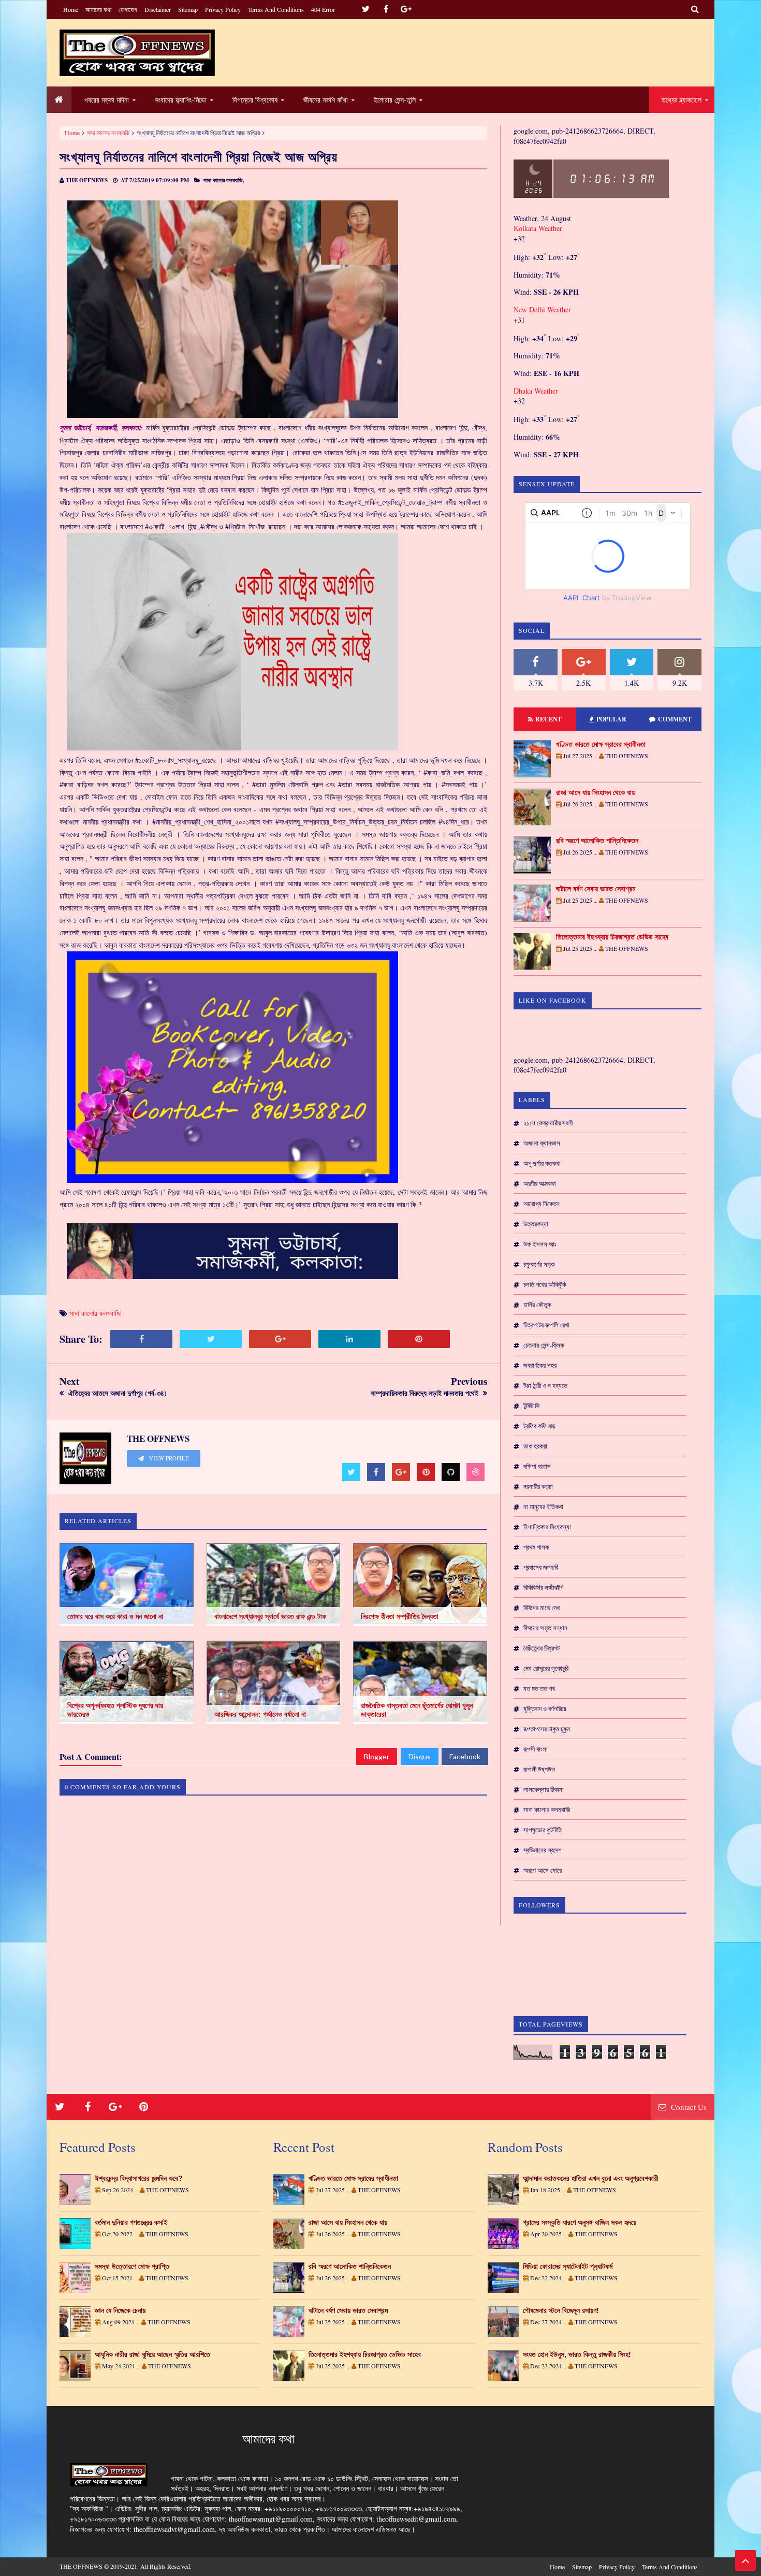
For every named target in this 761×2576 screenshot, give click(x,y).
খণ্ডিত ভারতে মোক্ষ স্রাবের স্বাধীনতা (601, 744)
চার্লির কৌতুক (537, 1305)
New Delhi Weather (542, 309)
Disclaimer (158, 9)
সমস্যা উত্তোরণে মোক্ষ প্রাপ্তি (132, 2266)
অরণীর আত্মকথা (540, 1183)
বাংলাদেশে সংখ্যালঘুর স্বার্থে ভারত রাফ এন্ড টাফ (270, 1616)
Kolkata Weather (539, 228)
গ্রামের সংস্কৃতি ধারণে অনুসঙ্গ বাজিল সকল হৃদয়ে (580, 2222)
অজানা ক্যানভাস (542, 1143)
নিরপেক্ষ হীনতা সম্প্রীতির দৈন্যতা (400, 1616)
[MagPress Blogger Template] (137, 53)
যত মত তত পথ (539, 1688)
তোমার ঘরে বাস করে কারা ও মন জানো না (115, 1616)
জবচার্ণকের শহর (540, 1365)
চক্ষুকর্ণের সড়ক (539, 1264)
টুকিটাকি (531, 1406)
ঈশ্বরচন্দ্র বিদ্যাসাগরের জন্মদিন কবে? (139, 2178)
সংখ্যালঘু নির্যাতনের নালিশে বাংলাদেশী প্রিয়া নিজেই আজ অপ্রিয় (199, 157)
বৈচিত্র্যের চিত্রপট (542, 1648)
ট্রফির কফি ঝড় (539, 1426)
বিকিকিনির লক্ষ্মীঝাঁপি (543, 1587)
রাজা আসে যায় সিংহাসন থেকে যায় (595, 792)
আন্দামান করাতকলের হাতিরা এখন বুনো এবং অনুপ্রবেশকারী (591, 2178)
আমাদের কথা (98, 9)
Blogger (377, 1756)
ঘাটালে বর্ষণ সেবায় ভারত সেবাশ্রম (596, 889)
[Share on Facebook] (141, 1339)
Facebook (465, 1756)
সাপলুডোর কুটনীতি (543, 1830)
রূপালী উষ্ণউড (539, 1769)
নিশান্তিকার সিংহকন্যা (547, 1527)
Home (71, 9)
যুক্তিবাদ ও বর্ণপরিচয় (545, 1709)
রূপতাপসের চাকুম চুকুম (547, 1729)
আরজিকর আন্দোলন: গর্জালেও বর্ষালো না (260, 1714)
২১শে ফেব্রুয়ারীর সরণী (548, 1123)
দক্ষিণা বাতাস (537, 1466)
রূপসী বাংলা (536, 1749)
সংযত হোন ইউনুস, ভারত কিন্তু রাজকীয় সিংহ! (577, 2354)
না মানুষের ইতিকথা (543, 1507)
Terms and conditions (276, 9)
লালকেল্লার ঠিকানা (544, 1789)
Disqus (420, 1756)
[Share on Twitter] (211, 1339)
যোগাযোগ (128, 9)
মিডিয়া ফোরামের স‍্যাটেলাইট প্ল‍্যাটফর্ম (568, 2266)
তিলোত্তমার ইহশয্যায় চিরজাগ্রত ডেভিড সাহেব (612, 937)
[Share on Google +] (280, 1339)
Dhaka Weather (536, 391)
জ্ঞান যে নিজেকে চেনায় (120, 2310)
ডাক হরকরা (535, 1446)
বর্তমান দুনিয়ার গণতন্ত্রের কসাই (131, 2222)
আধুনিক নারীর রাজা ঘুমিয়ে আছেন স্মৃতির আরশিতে (152, 2354)
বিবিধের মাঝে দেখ (542, 1608)
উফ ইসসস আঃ (540, 1244)
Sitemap (188, 9)
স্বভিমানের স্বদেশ (543, 1850)
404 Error (323, 9)
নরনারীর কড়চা (538, 1486)
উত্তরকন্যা (536, 1224)
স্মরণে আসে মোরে (543, 1870)
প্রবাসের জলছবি (541, 1567)
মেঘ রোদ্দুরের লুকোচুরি (546, 1668)
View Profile (168, 1458)
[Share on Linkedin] (349, 1339)
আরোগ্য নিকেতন (542, 1204)
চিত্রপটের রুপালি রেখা (546, 1325)
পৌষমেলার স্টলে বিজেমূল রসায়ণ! (561, 2310)
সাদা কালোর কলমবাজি (108, 133)
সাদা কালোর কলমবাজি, (224, 180)
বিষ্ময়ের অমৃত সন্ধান (545, 1628)
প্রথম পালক (536, 1547)
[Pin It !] (419, 1339)
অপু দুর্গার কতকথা (542, 1163)
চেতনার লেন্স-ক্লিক (544, 1345)
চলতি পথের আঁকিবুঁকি (545, 1284)
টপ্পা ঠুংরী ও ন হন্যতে (545, 1385)
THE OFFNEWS (81, 2566)
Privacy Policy (223, 9)
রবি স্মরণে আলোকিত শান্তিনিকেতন (597, 841)
